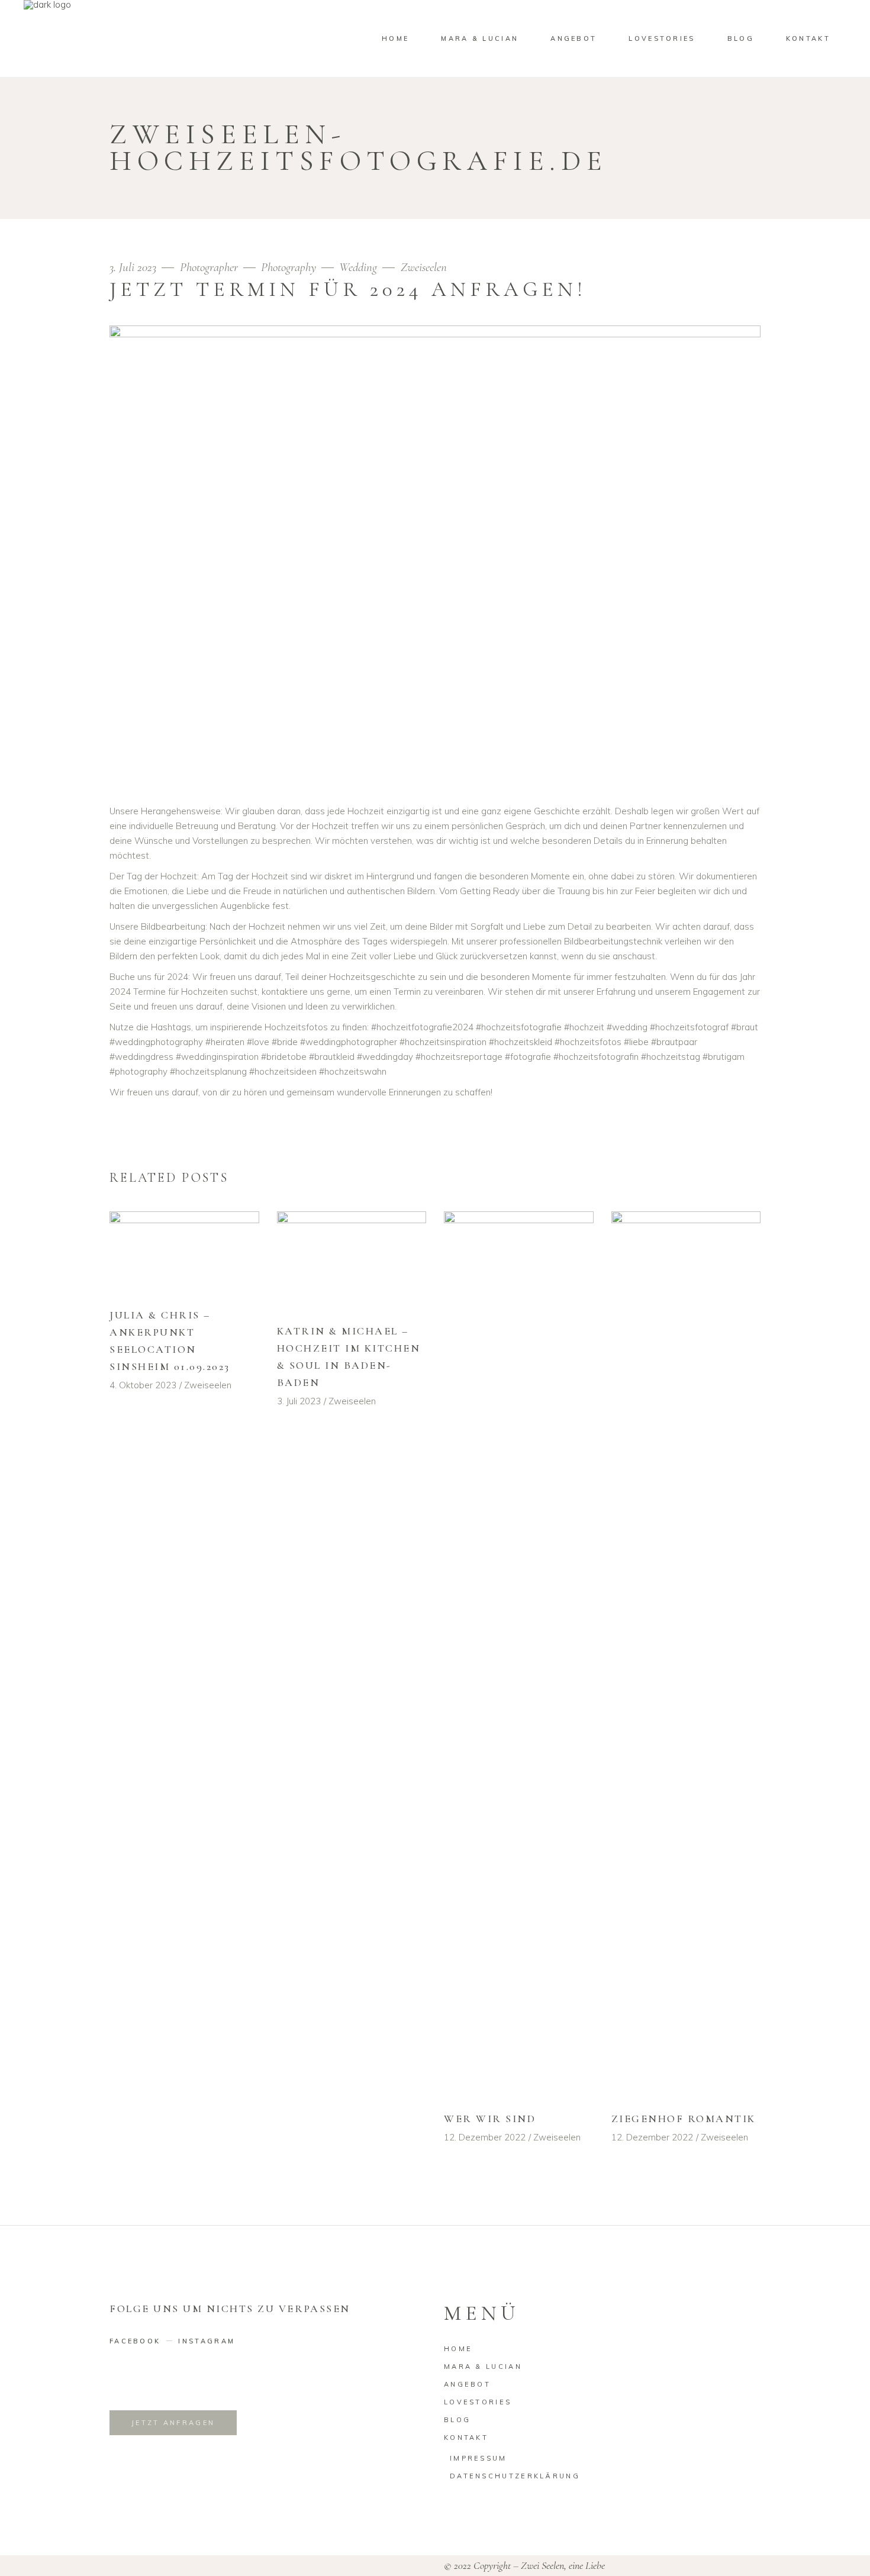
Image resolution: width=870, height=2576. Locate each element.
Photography (289, 267)
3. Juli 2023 (134, 267)
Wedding (358, 267)
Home (458, 2349)
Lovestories (478, 2402)
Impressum (478, 2458)
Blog (457, 2420)
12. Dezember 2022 (485, 2137)
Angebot (467, 2384)
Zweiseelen (424, 267)
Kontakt (466, 2438)
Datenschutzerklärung (515, 2476)
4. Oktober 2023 (143, 1385)
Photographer (209, 267)
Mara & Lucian (483, 2367)
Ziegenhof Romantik (684, 2119)
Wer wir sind (490, 2119)
